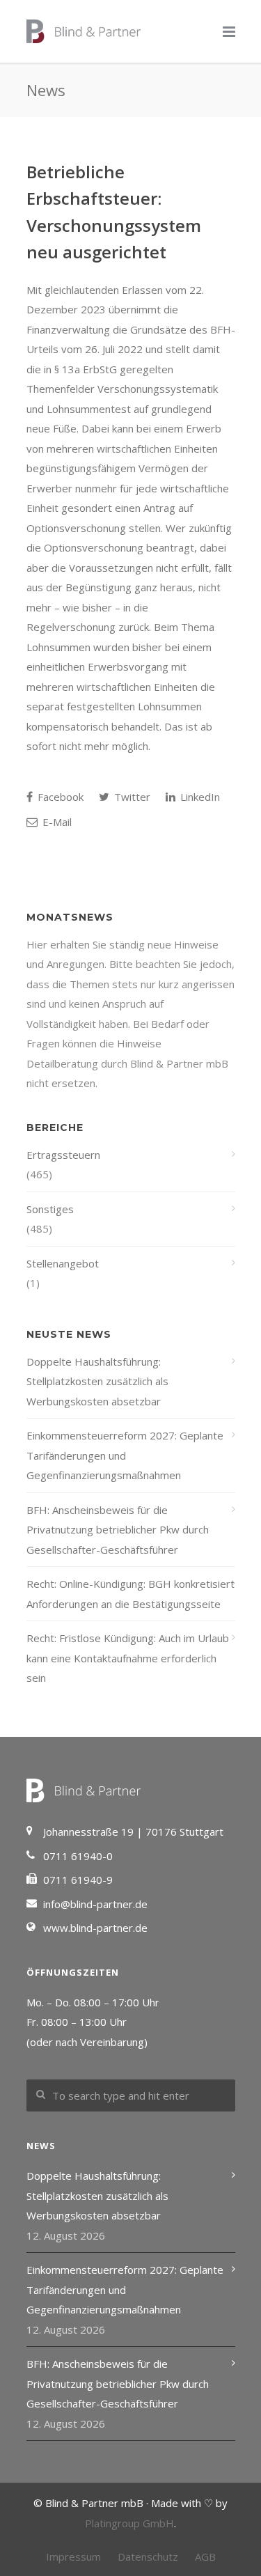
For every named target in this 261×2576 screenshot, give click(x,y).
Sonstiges (50, 1209)
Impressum (73, 2557)
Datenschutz (148, 2557)
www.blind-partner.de (95, 1928)
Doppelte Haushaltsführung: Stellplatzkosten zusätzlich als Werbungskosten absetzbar (97, 1381)
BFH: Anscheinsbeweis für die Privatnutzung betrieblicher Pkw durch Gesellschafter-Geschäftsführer (118, 1530)
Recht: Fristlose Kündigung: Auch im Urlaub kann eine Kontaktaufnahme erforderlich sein (128, 1658)
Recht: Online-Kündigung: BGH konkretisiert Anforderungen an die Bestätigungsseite (130, 1594)
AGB (205, 2557)
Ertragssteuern (63, 1155)
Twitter (131, 797)
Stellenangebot (63, 1263)
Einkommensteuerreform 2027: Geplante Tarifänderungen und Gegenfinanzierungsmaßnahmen (125, 1455)
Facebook (59, 797)
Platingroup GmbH (129, 2523)
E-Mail (56, 822)
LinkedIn (199, 797)
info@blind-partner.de (95, 1904)
